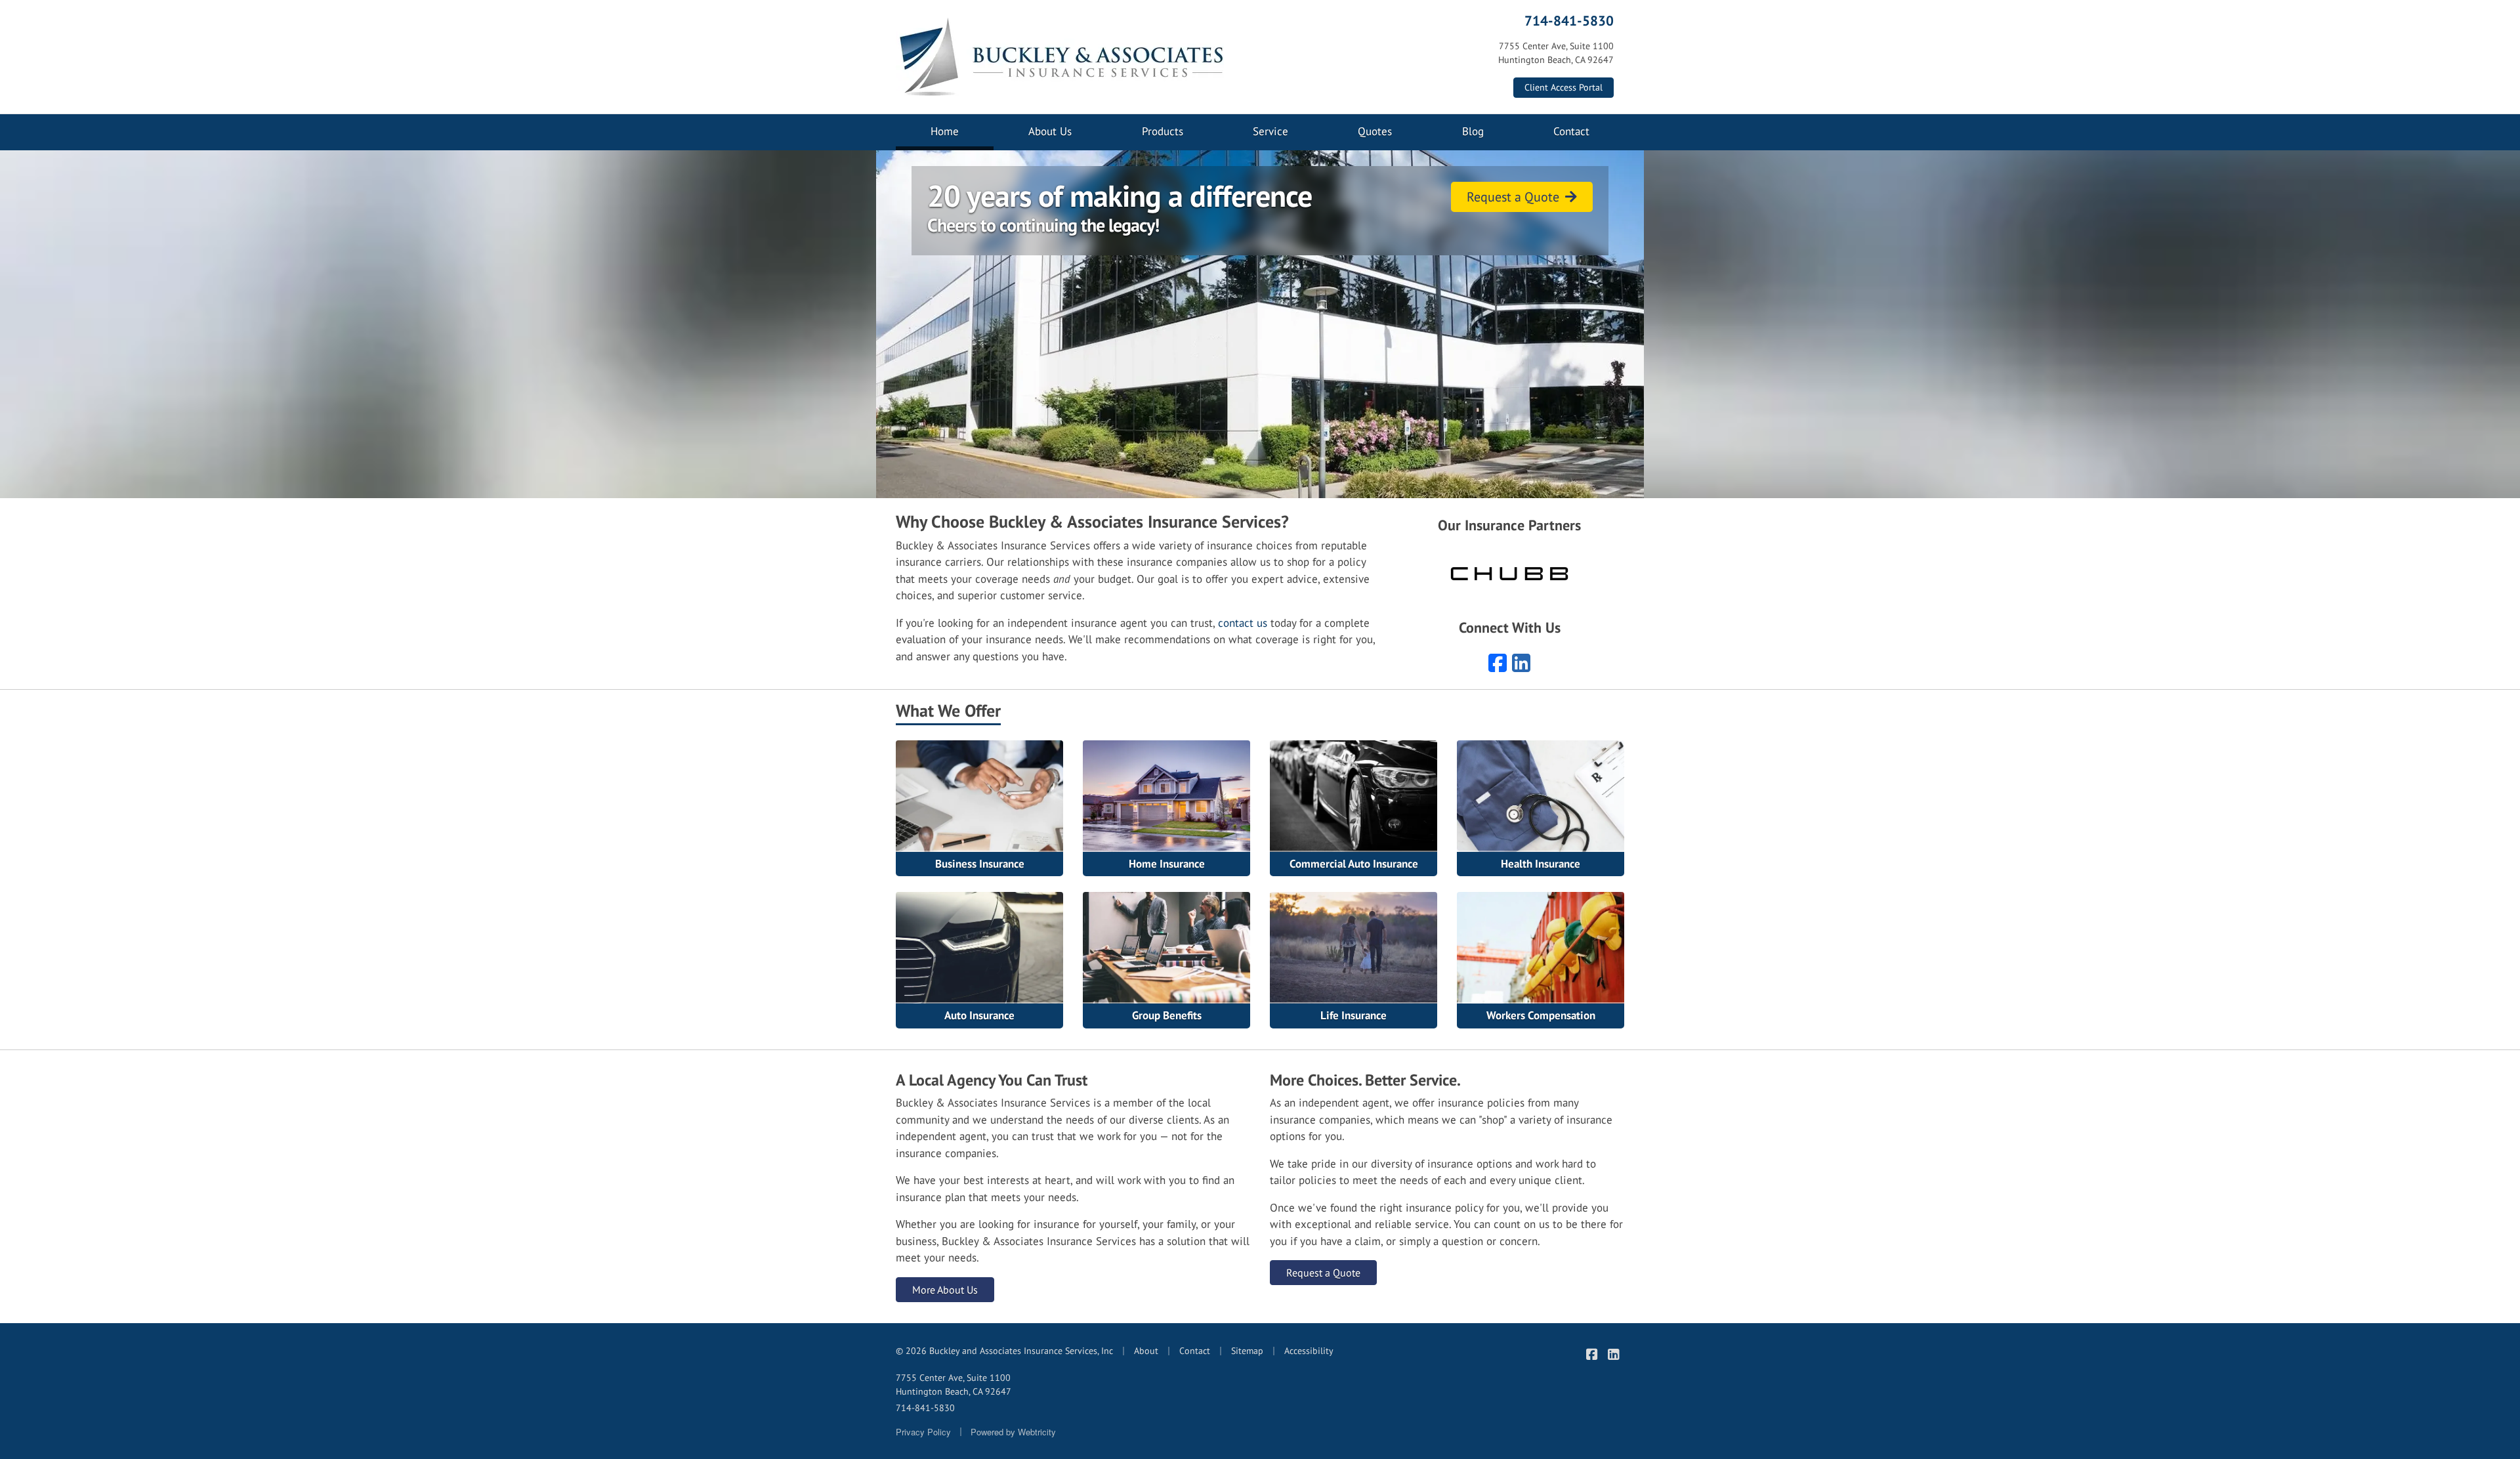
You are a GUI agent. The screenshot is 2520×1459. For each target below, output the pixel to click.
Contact (1571, 131)
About (1146, 1351)
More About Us (945, 1290)
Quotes (1375, 131)
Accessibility (1309, 1351)
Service (1270, 131)
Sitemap (1247, 1351)
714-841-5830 (1569, 20)
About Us (1050, 131)
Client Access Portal (1564, 87)
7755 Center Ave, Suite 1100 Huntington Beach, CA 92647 (954, 1385)
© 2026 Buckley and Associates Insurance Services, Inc (1004, 1351)
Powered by (1013, 1432)
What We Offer (948, 710)
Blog (1473, 131)
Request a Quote (1515, 197)
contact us (1243, 623)
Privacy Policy (923, 1432)
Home (962, 131)
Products (1163, 131)
